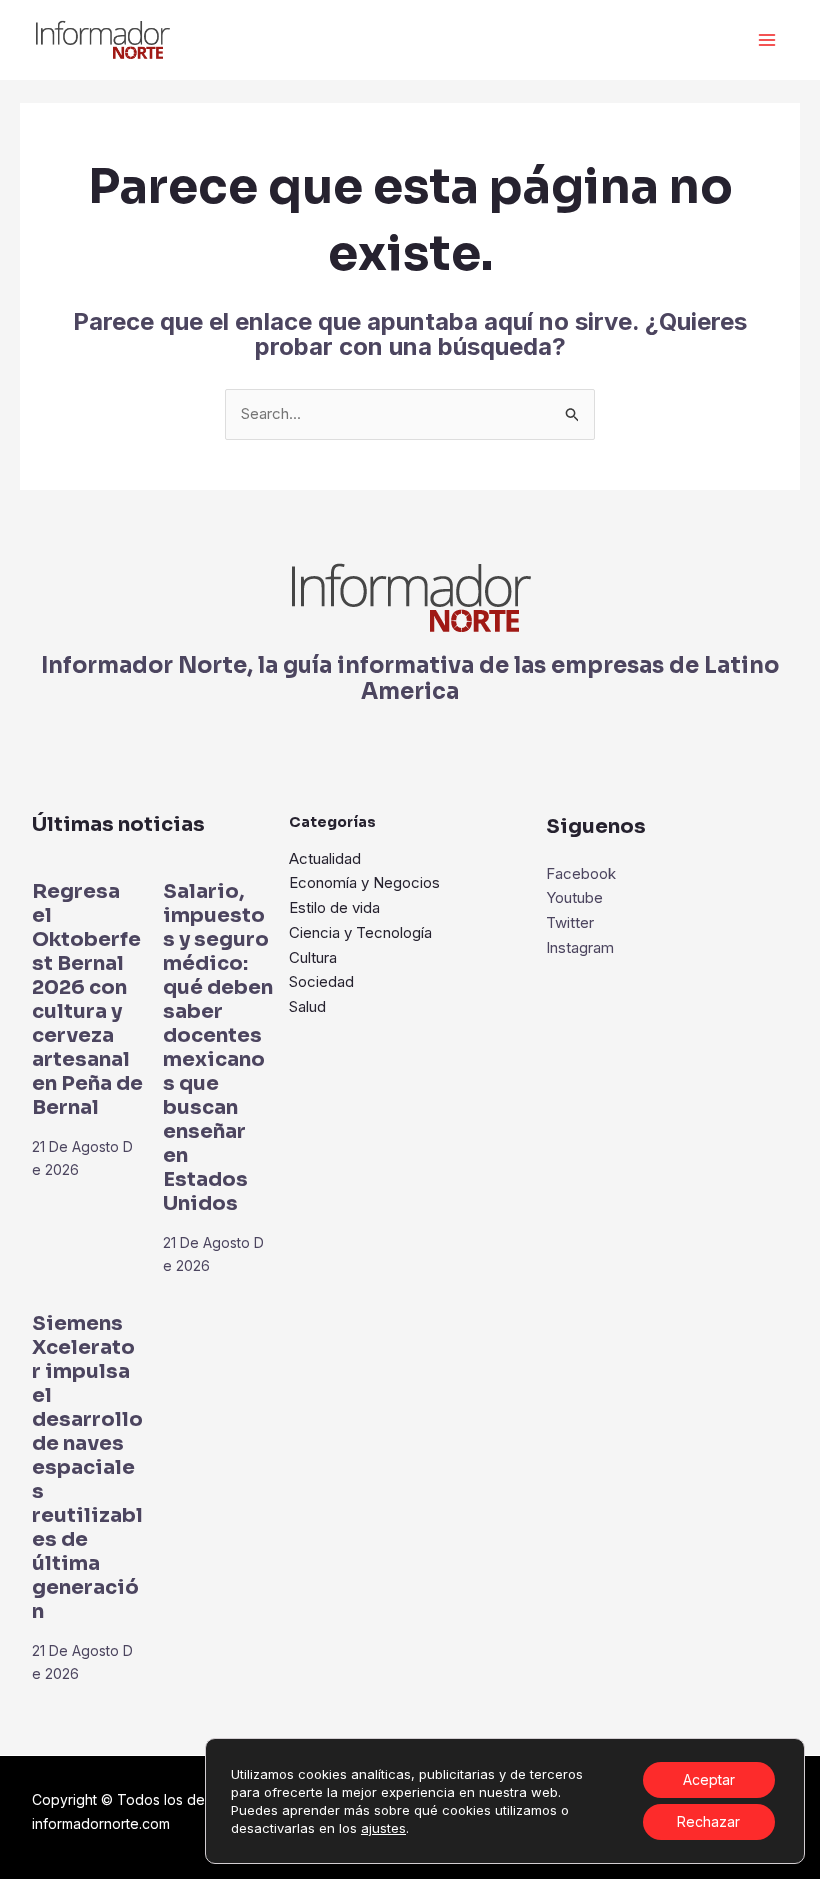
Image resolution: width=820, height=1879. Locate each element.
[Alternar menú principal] (767, 40)
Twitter (570, 922)
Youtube (574, 897)
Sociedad (321, 981)
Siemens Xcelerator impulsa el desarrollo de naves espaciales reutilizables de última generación (87, 1467)
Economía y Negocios (364, 882)
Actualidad (325, 858)
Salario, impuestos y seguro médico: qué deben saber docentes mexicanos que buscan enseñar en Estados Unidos (218, 1047)
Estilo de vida (334, 907)
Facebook (581, 873)
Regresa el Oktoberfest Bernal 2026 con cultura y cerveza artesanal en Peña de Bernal (87, 999)
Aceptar (709, 1779)
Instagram (580, 947)
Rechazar (708, 1821)
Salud (307, 1006)
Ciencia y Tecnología (360, 932)
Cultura (313, 957)
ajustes (383, 1828)
